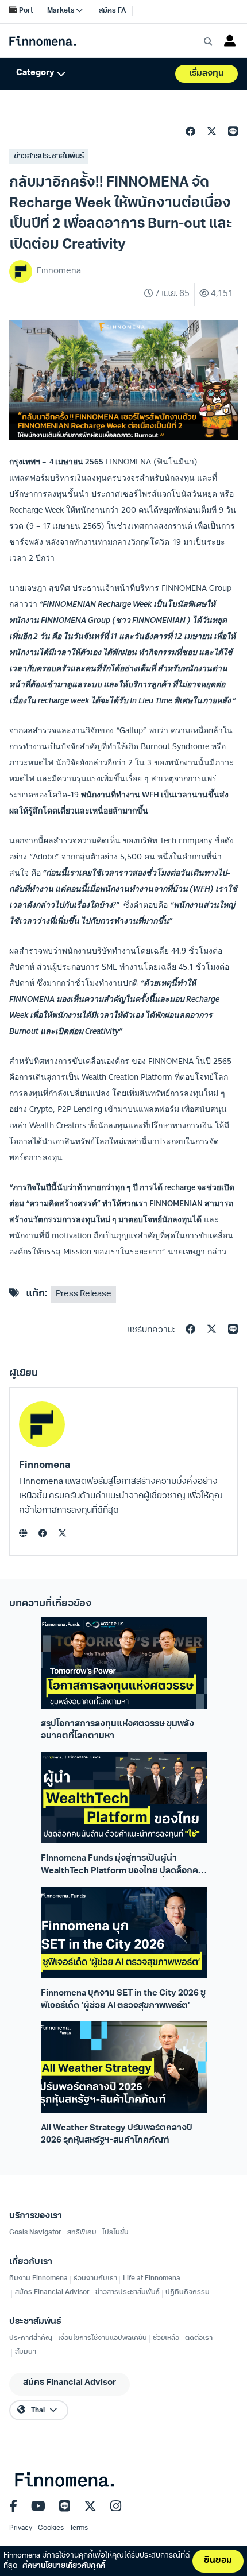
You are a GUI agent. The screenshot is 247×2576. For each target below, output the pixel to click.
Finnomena (45, 1465)
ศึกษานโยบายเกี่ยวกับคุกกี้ (64, 2566)
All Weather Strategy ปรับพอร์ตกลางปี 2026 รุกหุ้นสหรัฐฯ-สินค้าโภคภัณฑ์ (117, 2135)
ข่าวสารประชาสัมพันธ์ (49, 156)
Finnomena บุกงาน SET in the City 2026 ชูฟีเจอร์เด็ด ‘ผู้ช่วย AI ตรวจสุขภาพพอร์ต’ (123, 2000)
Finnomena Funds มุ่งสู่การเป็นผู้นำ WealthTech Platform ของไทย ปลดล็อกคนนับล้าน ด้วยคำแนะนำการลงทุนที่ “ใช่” (122, 1866)
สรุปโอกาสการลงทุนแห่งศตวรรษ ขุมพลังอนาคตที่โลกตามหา (117, 1730)
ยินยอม (218, 2561)
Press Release (84, 1294)
